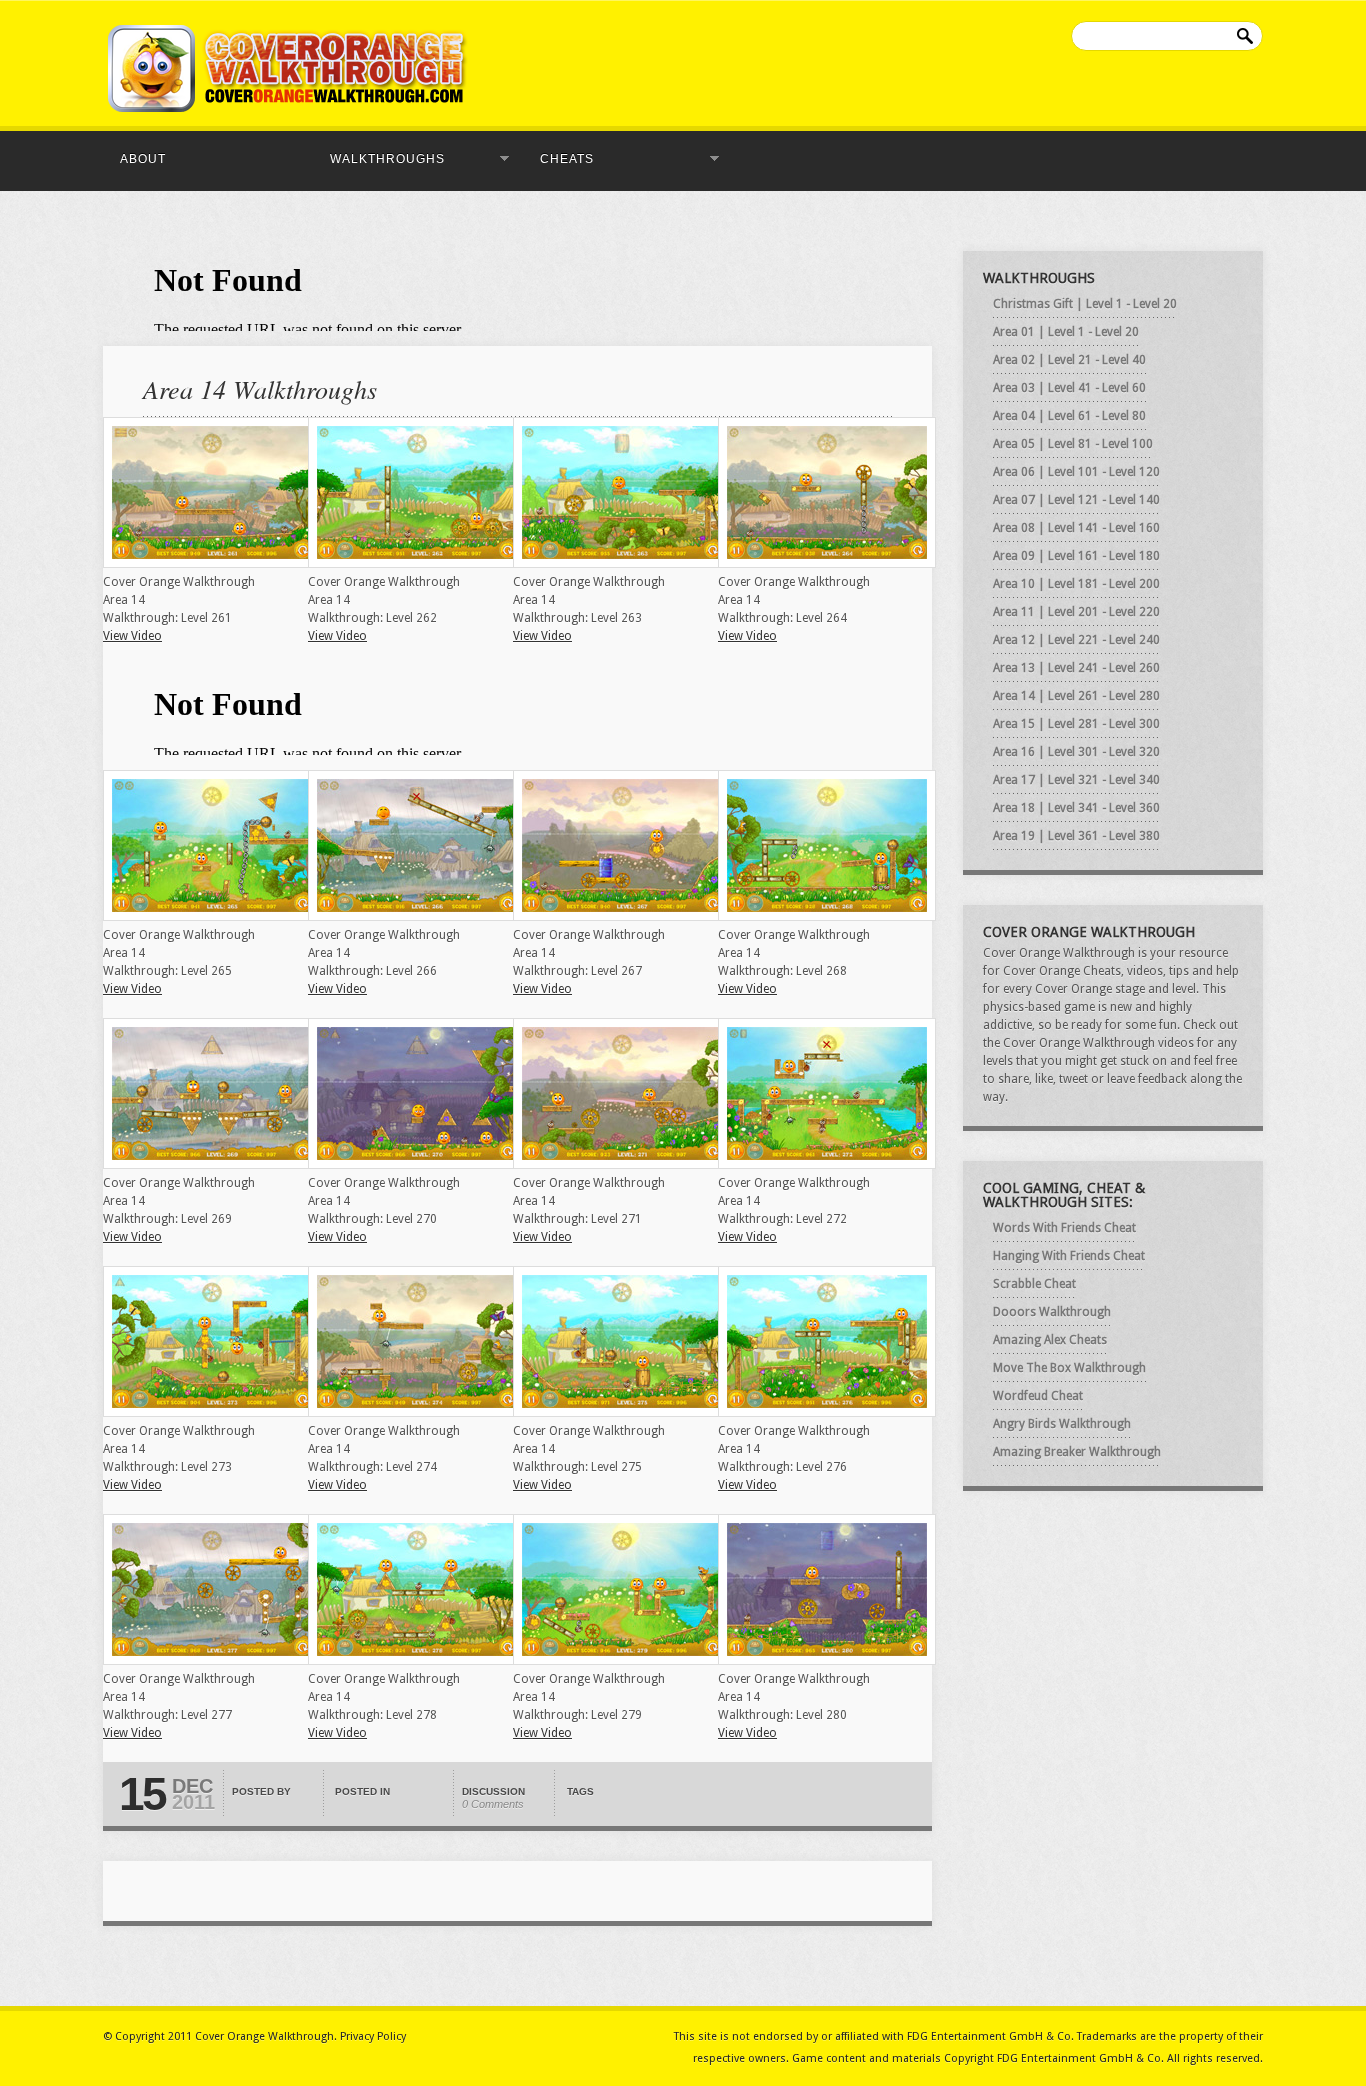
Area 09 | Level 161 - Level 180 (1076, 556)
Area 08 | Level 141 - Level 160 (1076, 528)
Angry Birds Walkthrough (1062, 1424)
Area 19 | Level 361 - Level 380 (1076, 836)
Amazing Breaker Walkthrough (1077, 1452)
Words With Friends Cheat (1064, 1228)
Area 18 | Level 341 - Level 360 (1076, 808)
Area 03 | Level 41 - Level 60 (1069, 388)
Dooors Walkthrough (1052, 1312)
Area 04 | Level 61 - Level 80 (1069, 416)
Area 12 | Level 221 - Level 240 (1076, 640)
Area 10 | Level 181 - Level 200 (1076, 584)
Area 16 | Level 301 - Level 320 (1076, 752)
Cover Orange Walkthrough (264, 2036)
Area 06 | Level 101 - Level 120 (1076, 472)
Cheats (561, 159)
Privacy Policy (373, 2036)
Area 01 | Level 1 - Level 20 (1066, 332)
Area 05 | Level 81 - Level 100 (1073, 444)
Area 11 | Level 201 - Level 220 (1076, 612)
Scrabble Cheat (1034, 1284)
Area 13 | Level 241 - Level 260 (1076, 668)
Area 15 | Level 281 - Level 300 (1076, 724)
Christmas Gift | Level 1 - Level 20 (1085, 304)
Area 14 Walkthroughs (260, 388)
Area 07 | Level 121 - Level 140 (1076, 500)
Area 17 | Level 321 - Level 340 (1076, 780)
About (143, 159)
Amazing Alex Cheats (1050, 1340)
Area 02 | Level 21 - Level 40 (1069, 360)
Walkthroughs (381, 159)
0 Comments (493, 1804)
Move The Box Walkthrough (1069, 1368)
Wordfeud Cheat (1038, 1396)
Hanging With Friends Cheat (1069, 1256)
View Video (132, 636)
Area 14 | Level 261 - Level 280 (1076, 696)
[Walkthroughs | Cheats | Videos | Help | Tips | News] (288, 108)
